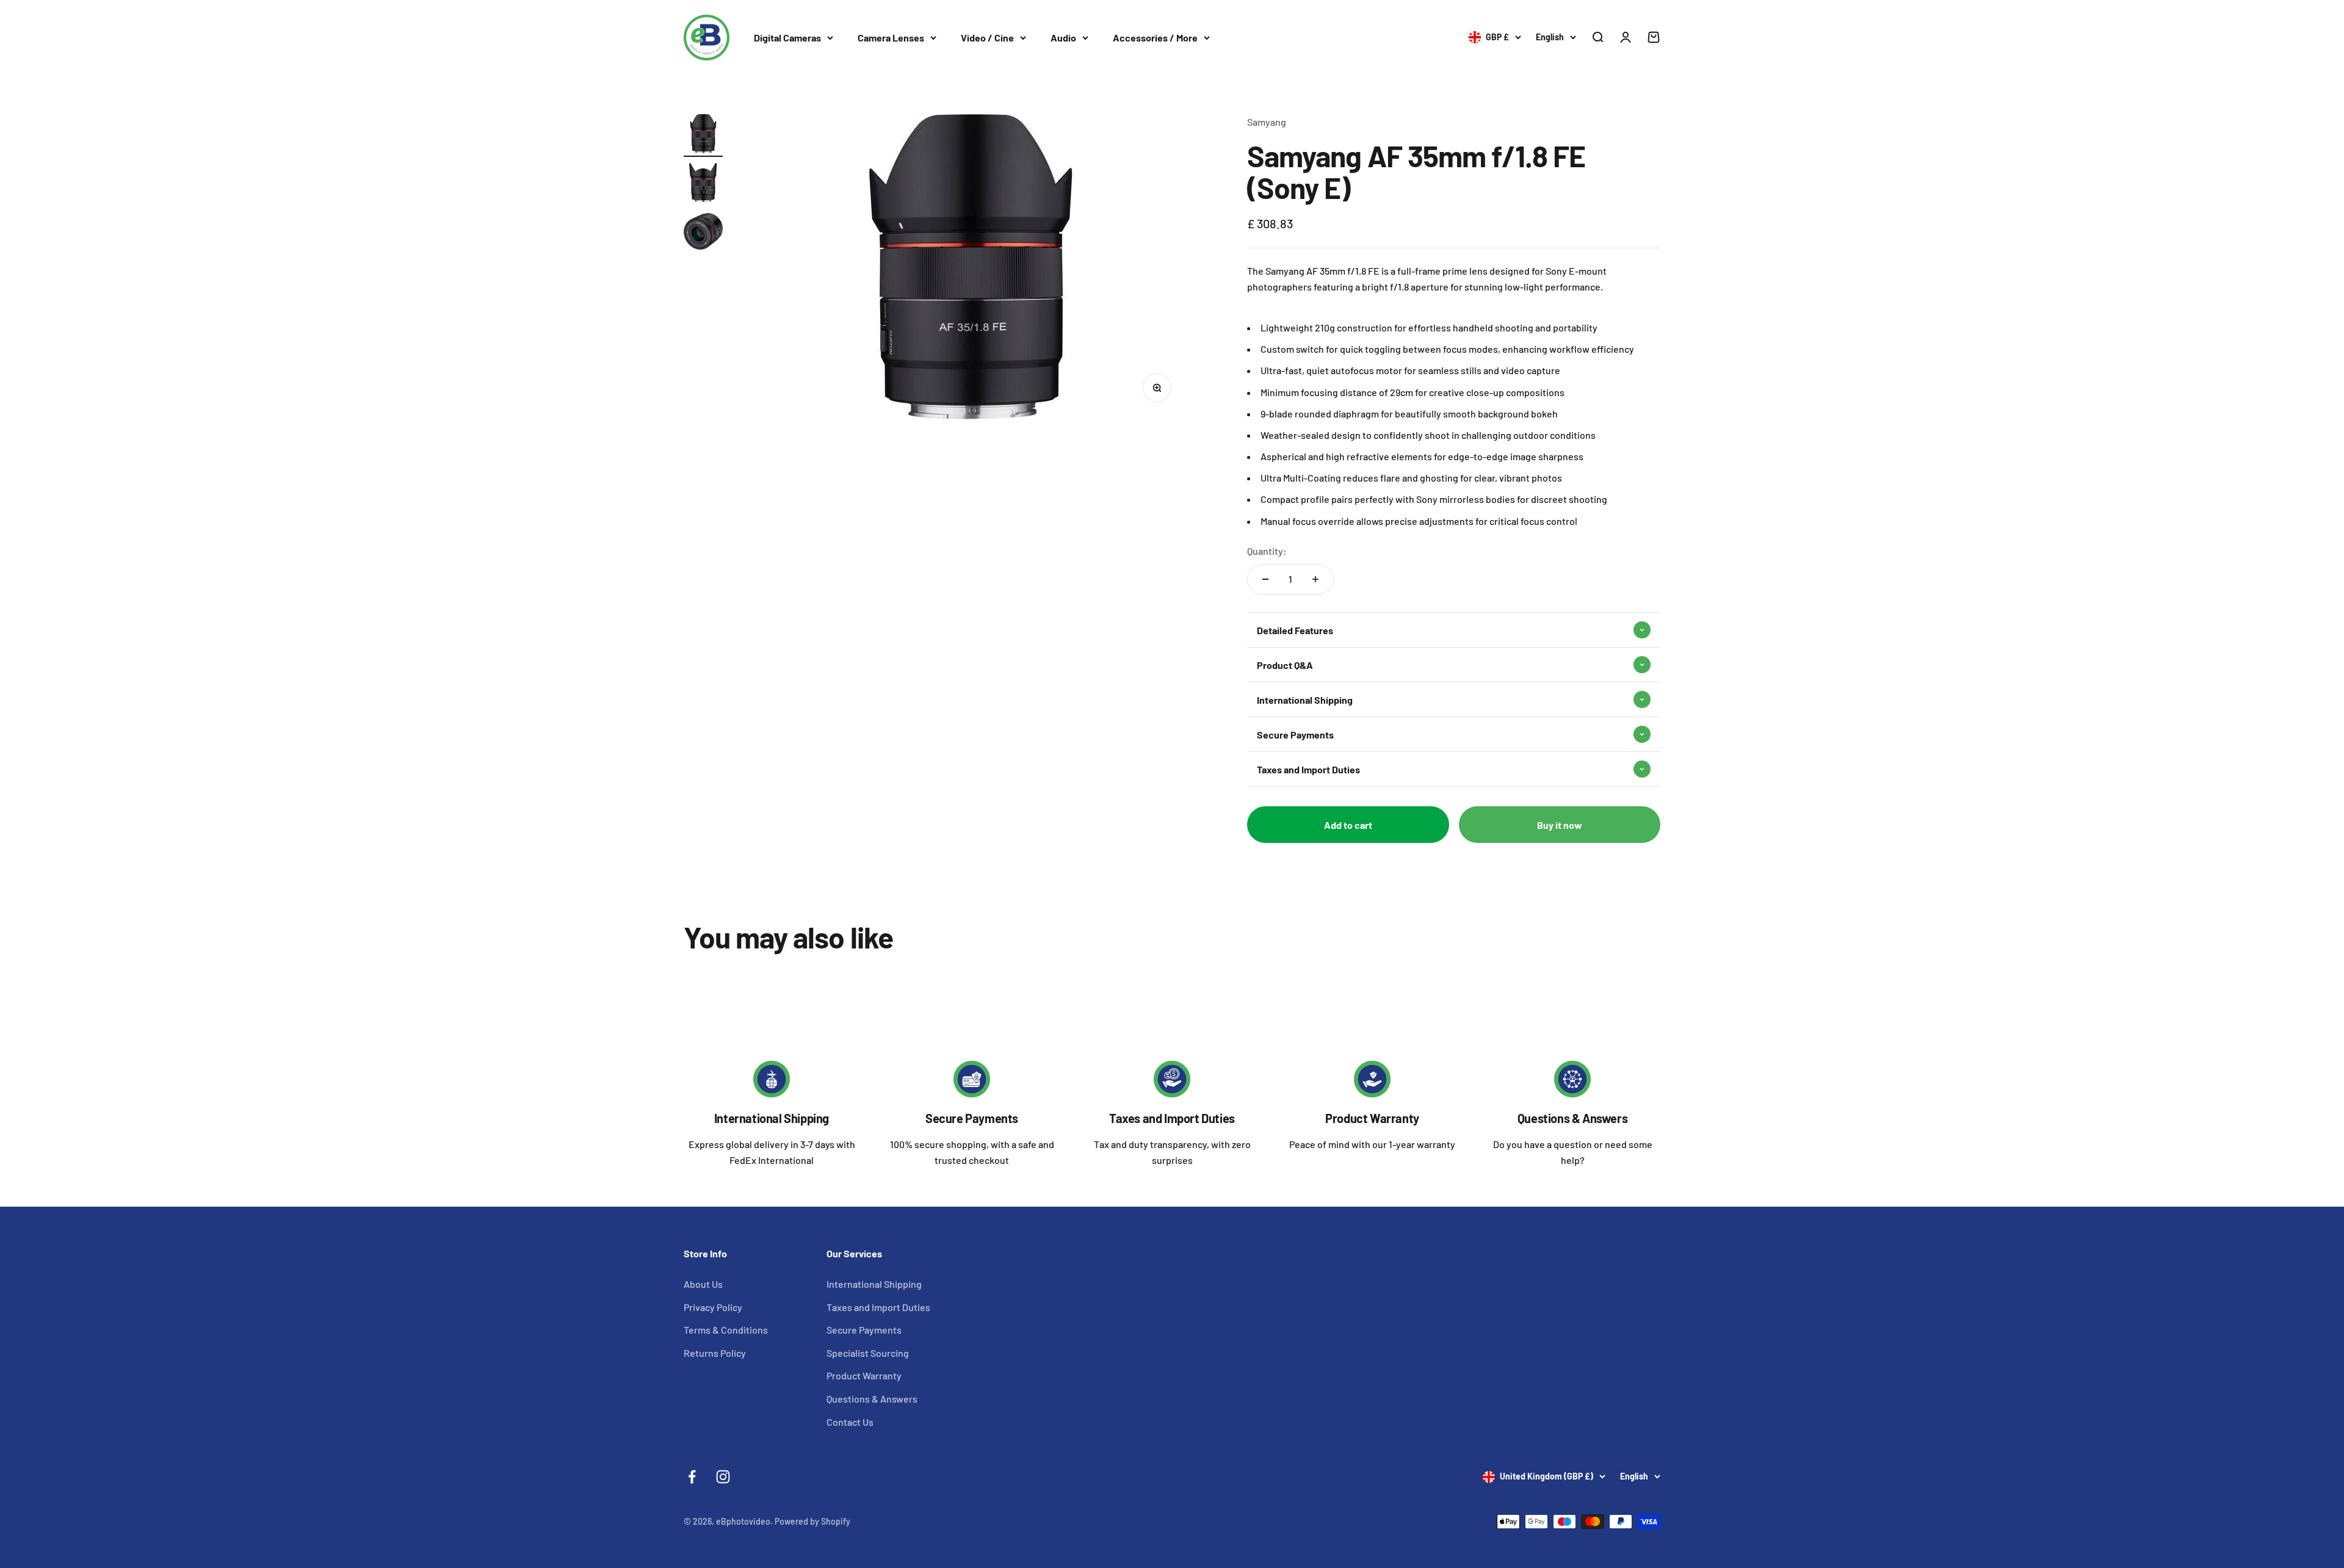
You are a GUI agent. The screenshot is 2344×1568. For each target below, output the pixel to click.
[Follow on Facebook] (692, 1477)
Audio (1063, 38)
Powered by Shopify (812, 1521)
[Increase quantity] (1315, 579)
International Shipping (772, 1118)
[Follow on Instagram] (723, 1477)
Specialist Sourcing (868, 1353)
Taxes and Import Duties (1172, 1118)
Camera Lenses (891, 38)
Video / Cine (987, 38)
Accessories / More (1155, 38)
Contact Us (850, 1422)
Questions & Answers (1572, 1118)
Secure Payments (972, 1118)
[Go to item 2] (703, 184)
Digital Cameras (787, 38)
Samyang (1267, 122)
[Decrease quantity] (1265, 579)
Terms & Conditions (726, 1330)
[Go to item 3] (703, 233)
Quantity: (1267, 551)
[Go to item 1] (703, 135)
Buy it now (1560, 825)
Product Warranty (1372, 1118)
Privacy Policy (713, 1307)
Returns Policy (715, 1353)
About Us (703, 1284)
